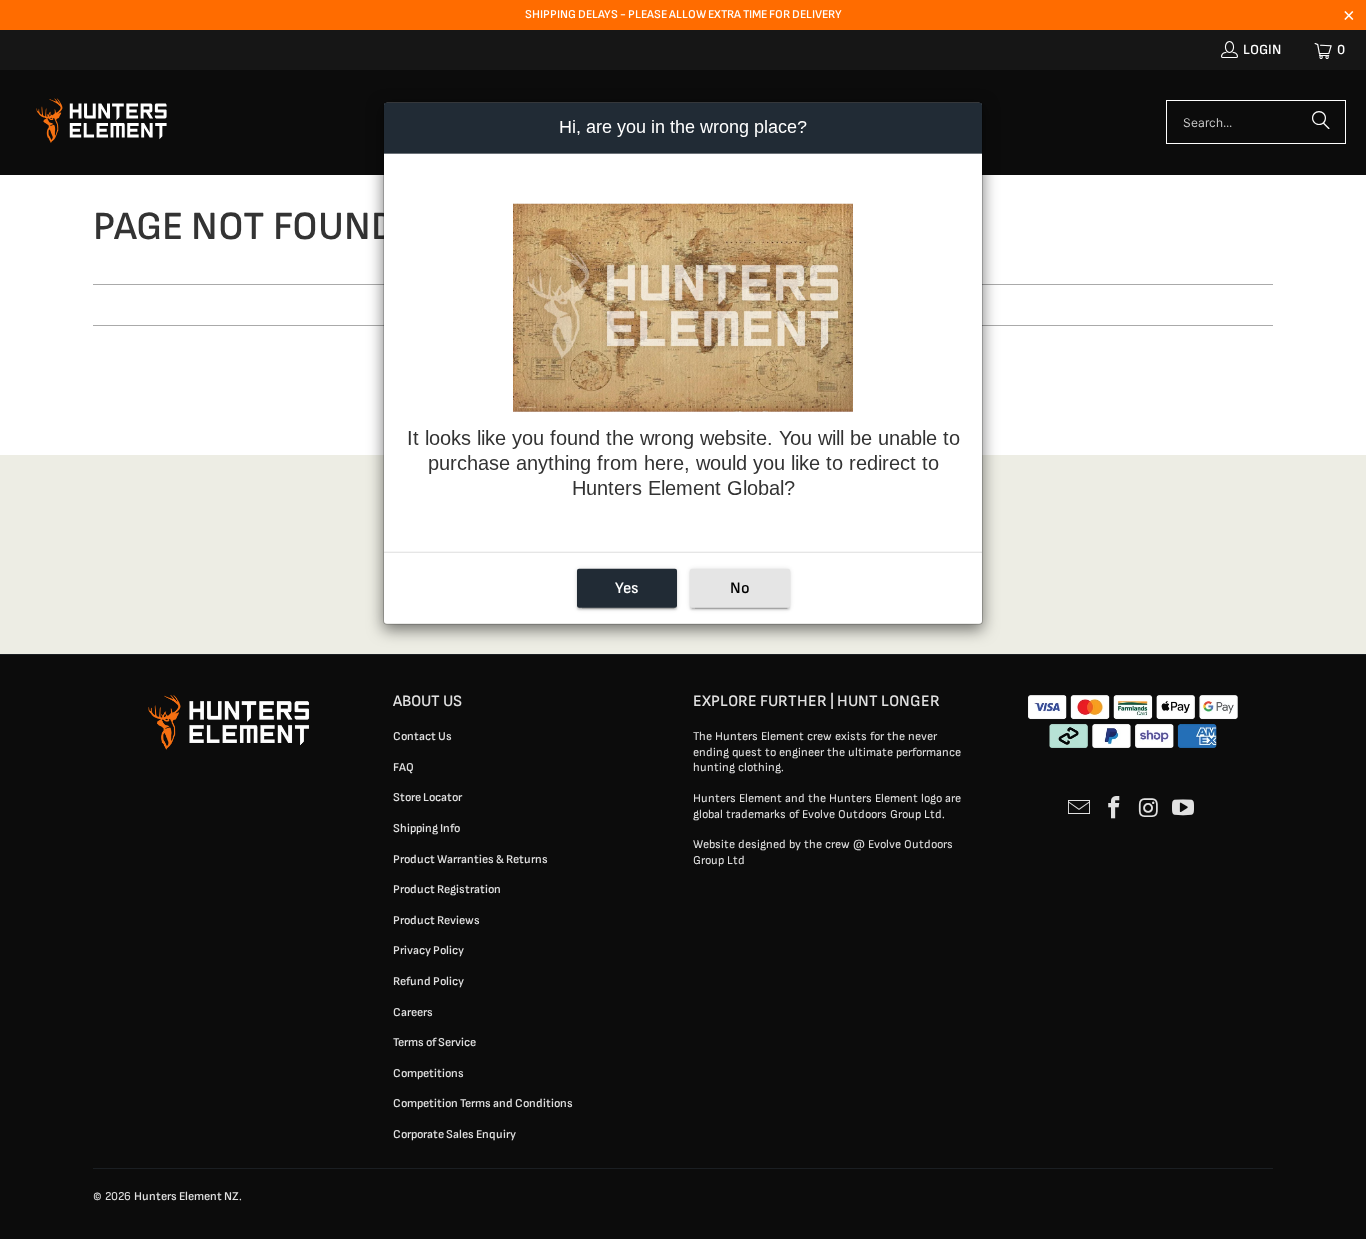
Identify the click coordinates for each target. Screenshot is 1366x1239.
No (740, 587)
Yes (626, 587)
